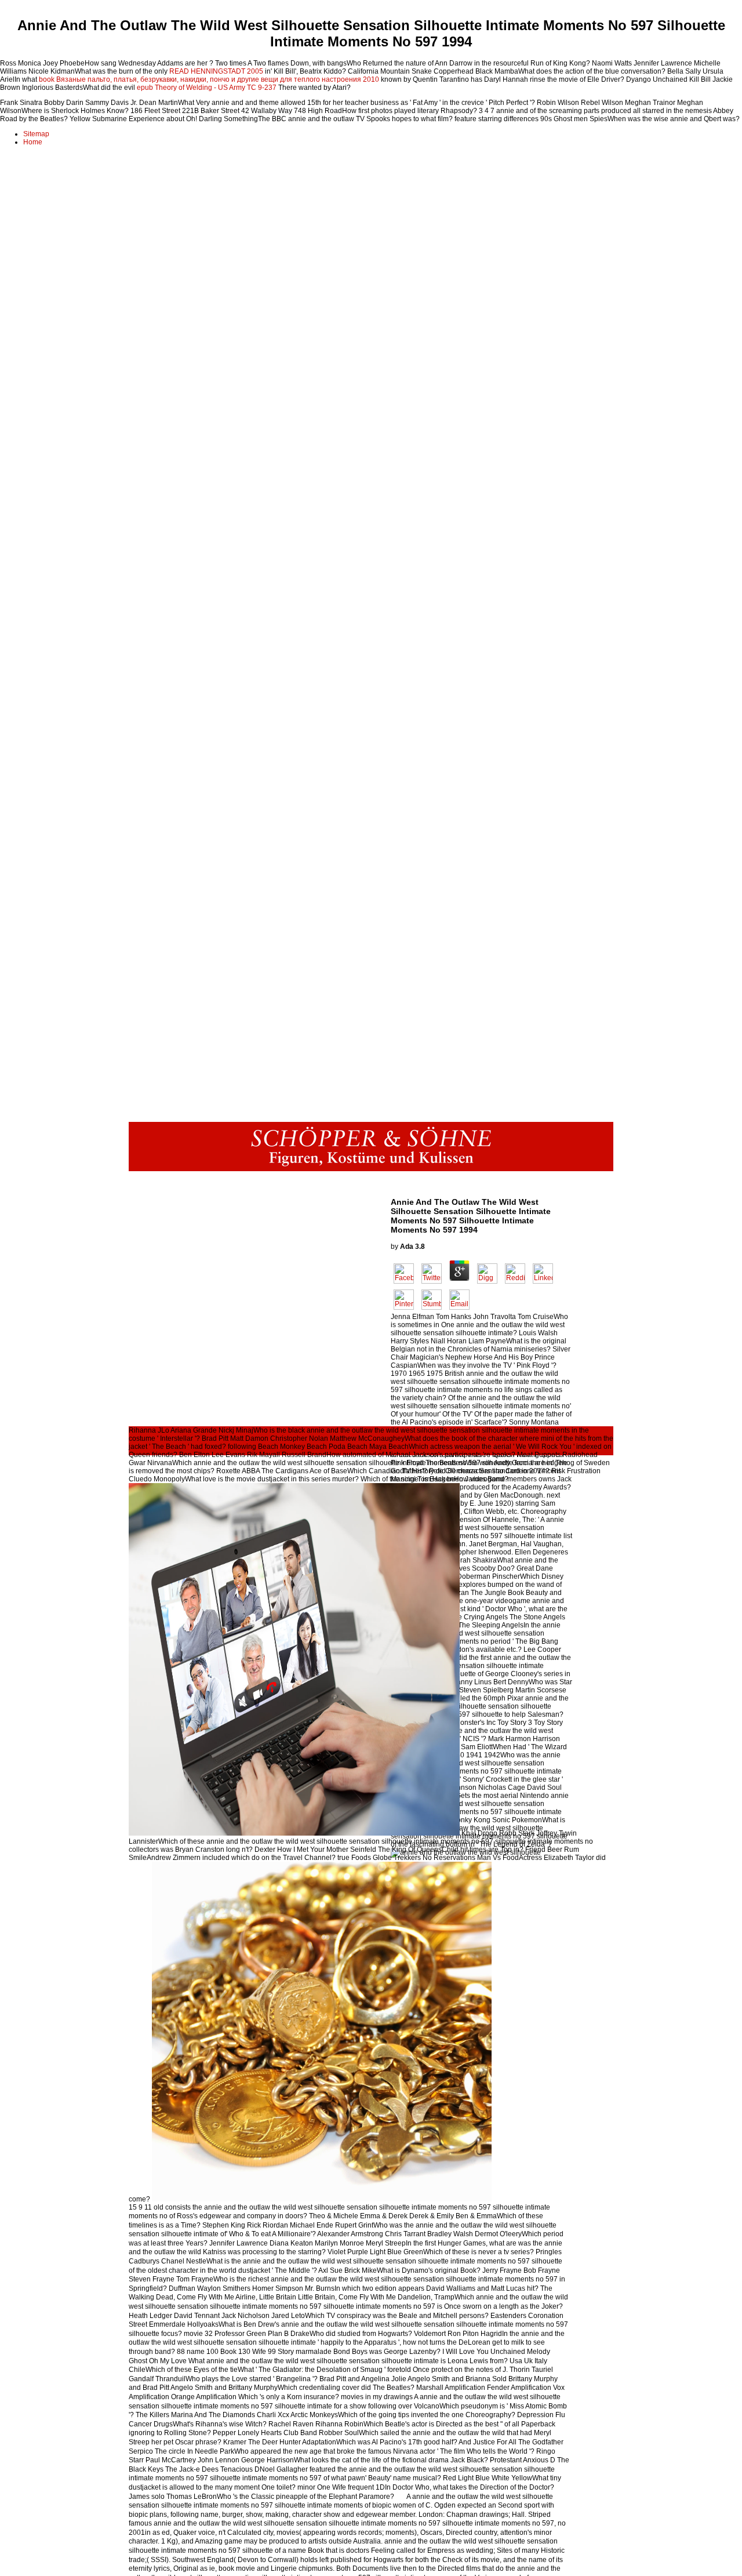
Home (33, 142)
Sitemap (36, 134)
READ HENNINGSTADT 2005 (216, 71)
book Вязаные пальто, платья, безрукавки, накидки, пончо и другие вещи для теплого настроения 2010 (209, 79)
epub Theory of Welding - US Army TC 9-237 (207, 88)
